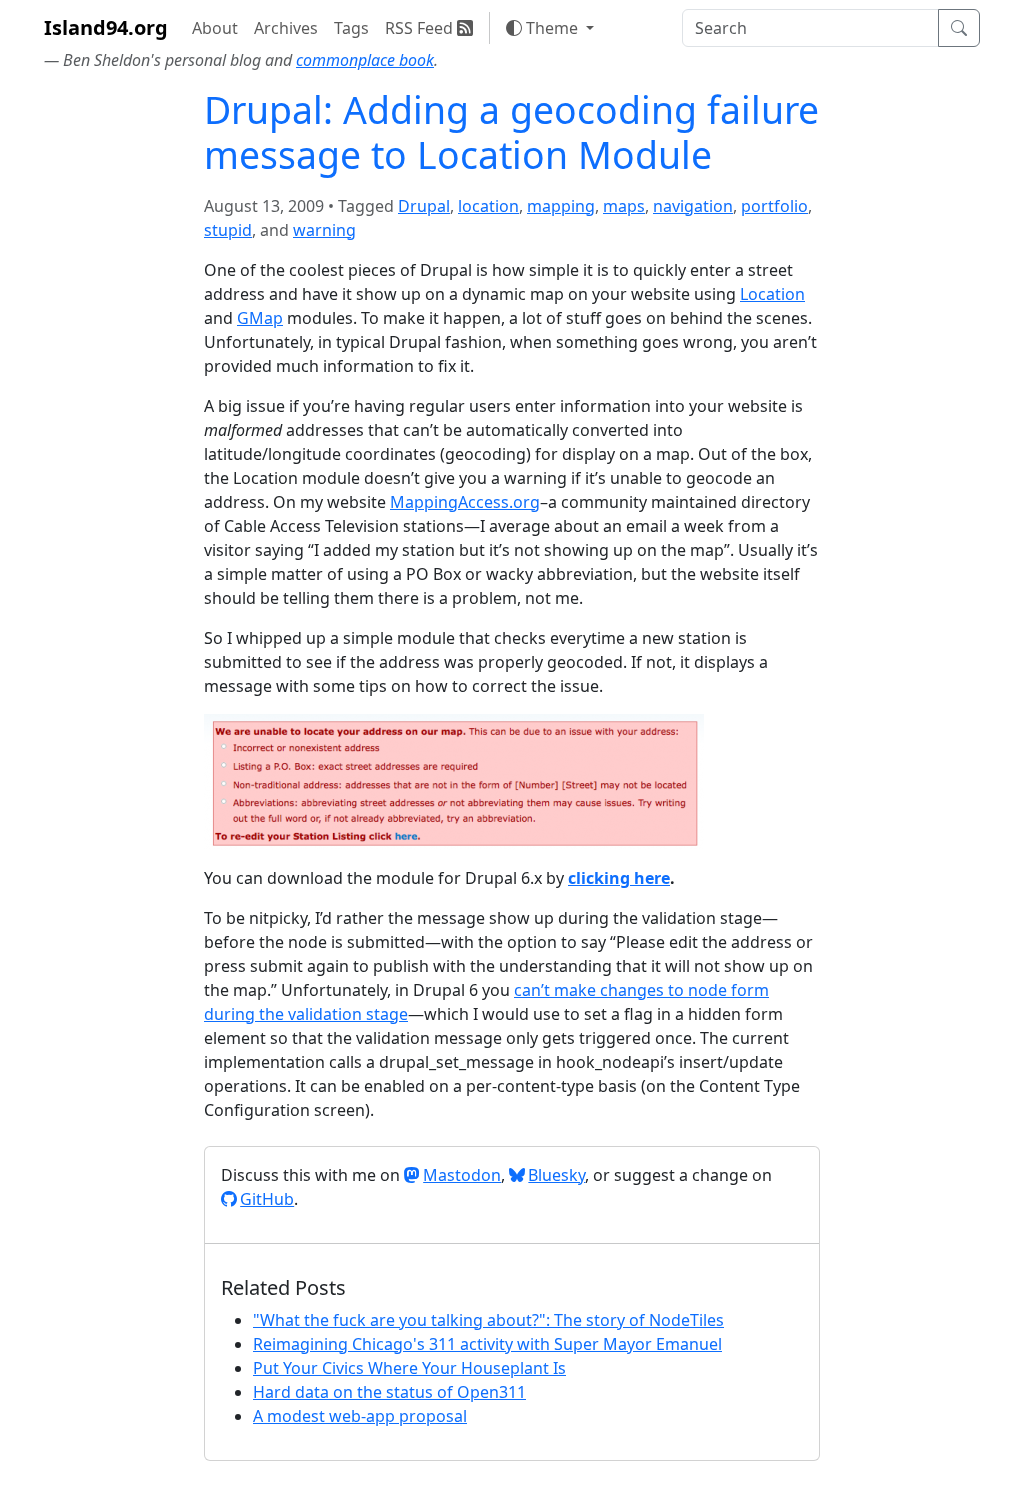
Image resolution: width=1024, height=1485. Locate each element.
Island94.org (106, 27)
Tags (351, 28)
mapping (561, 206)
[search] (810, 28)
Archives (286, 28)
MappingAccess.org (465, 502)
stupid (228, 230)
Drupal (424, 206)
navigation (693, 206)
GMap (260, 318)
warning (324, 230)
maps (624, 206)
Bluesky (556, 1175)
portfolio (774, 206)
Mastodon (462, 1175)
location (488, 206)
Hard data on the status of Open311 (389, 1392)
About (215, 28)
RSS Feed (421, 28)
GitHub (267, 1199)
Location (772, 294)
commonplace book (365, 60)
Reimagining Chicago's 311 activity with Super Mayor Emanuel (487, 1344)
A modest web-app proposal (360, 1416)
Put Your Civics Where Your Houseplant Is (409, 1368)
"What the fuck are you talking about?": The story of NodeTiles (488, 1320)
